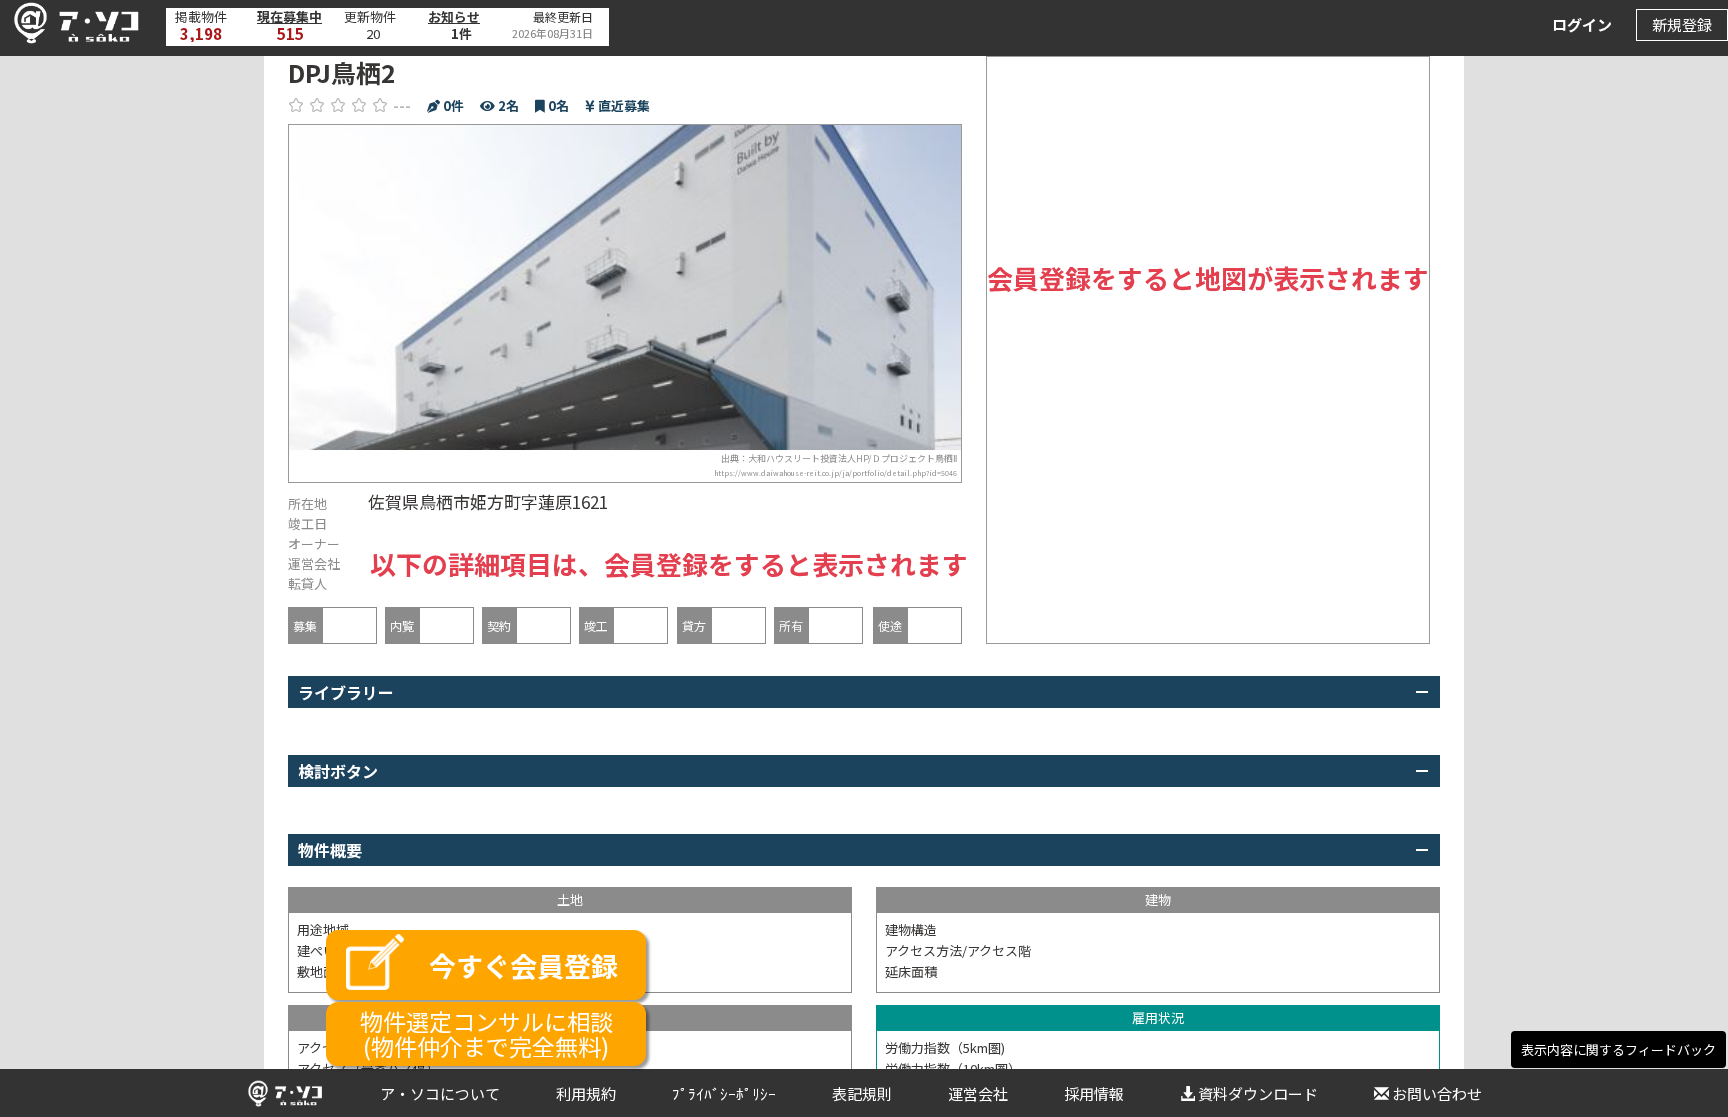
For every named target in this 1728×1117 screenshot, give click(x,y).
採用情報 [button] (1094, 1093)
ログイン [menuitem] (1582, 24)
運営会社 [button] (978, 1093)
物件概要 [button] (330, 850)
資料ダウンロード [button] (1258, 1093)
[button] (71, 23)
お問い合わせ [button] (1437, 1093)
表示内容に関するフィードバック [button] (1618, 1049)
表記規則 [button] (862, 1093)
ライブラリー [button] (346, 692)
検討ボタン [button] (338, 771)
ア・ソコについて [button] (440, 1093)
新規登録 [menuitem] (1682, 24)
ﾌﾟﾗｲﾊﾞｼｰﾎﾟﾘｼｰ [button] (724, 1093)
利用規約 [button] (586, 1093)
